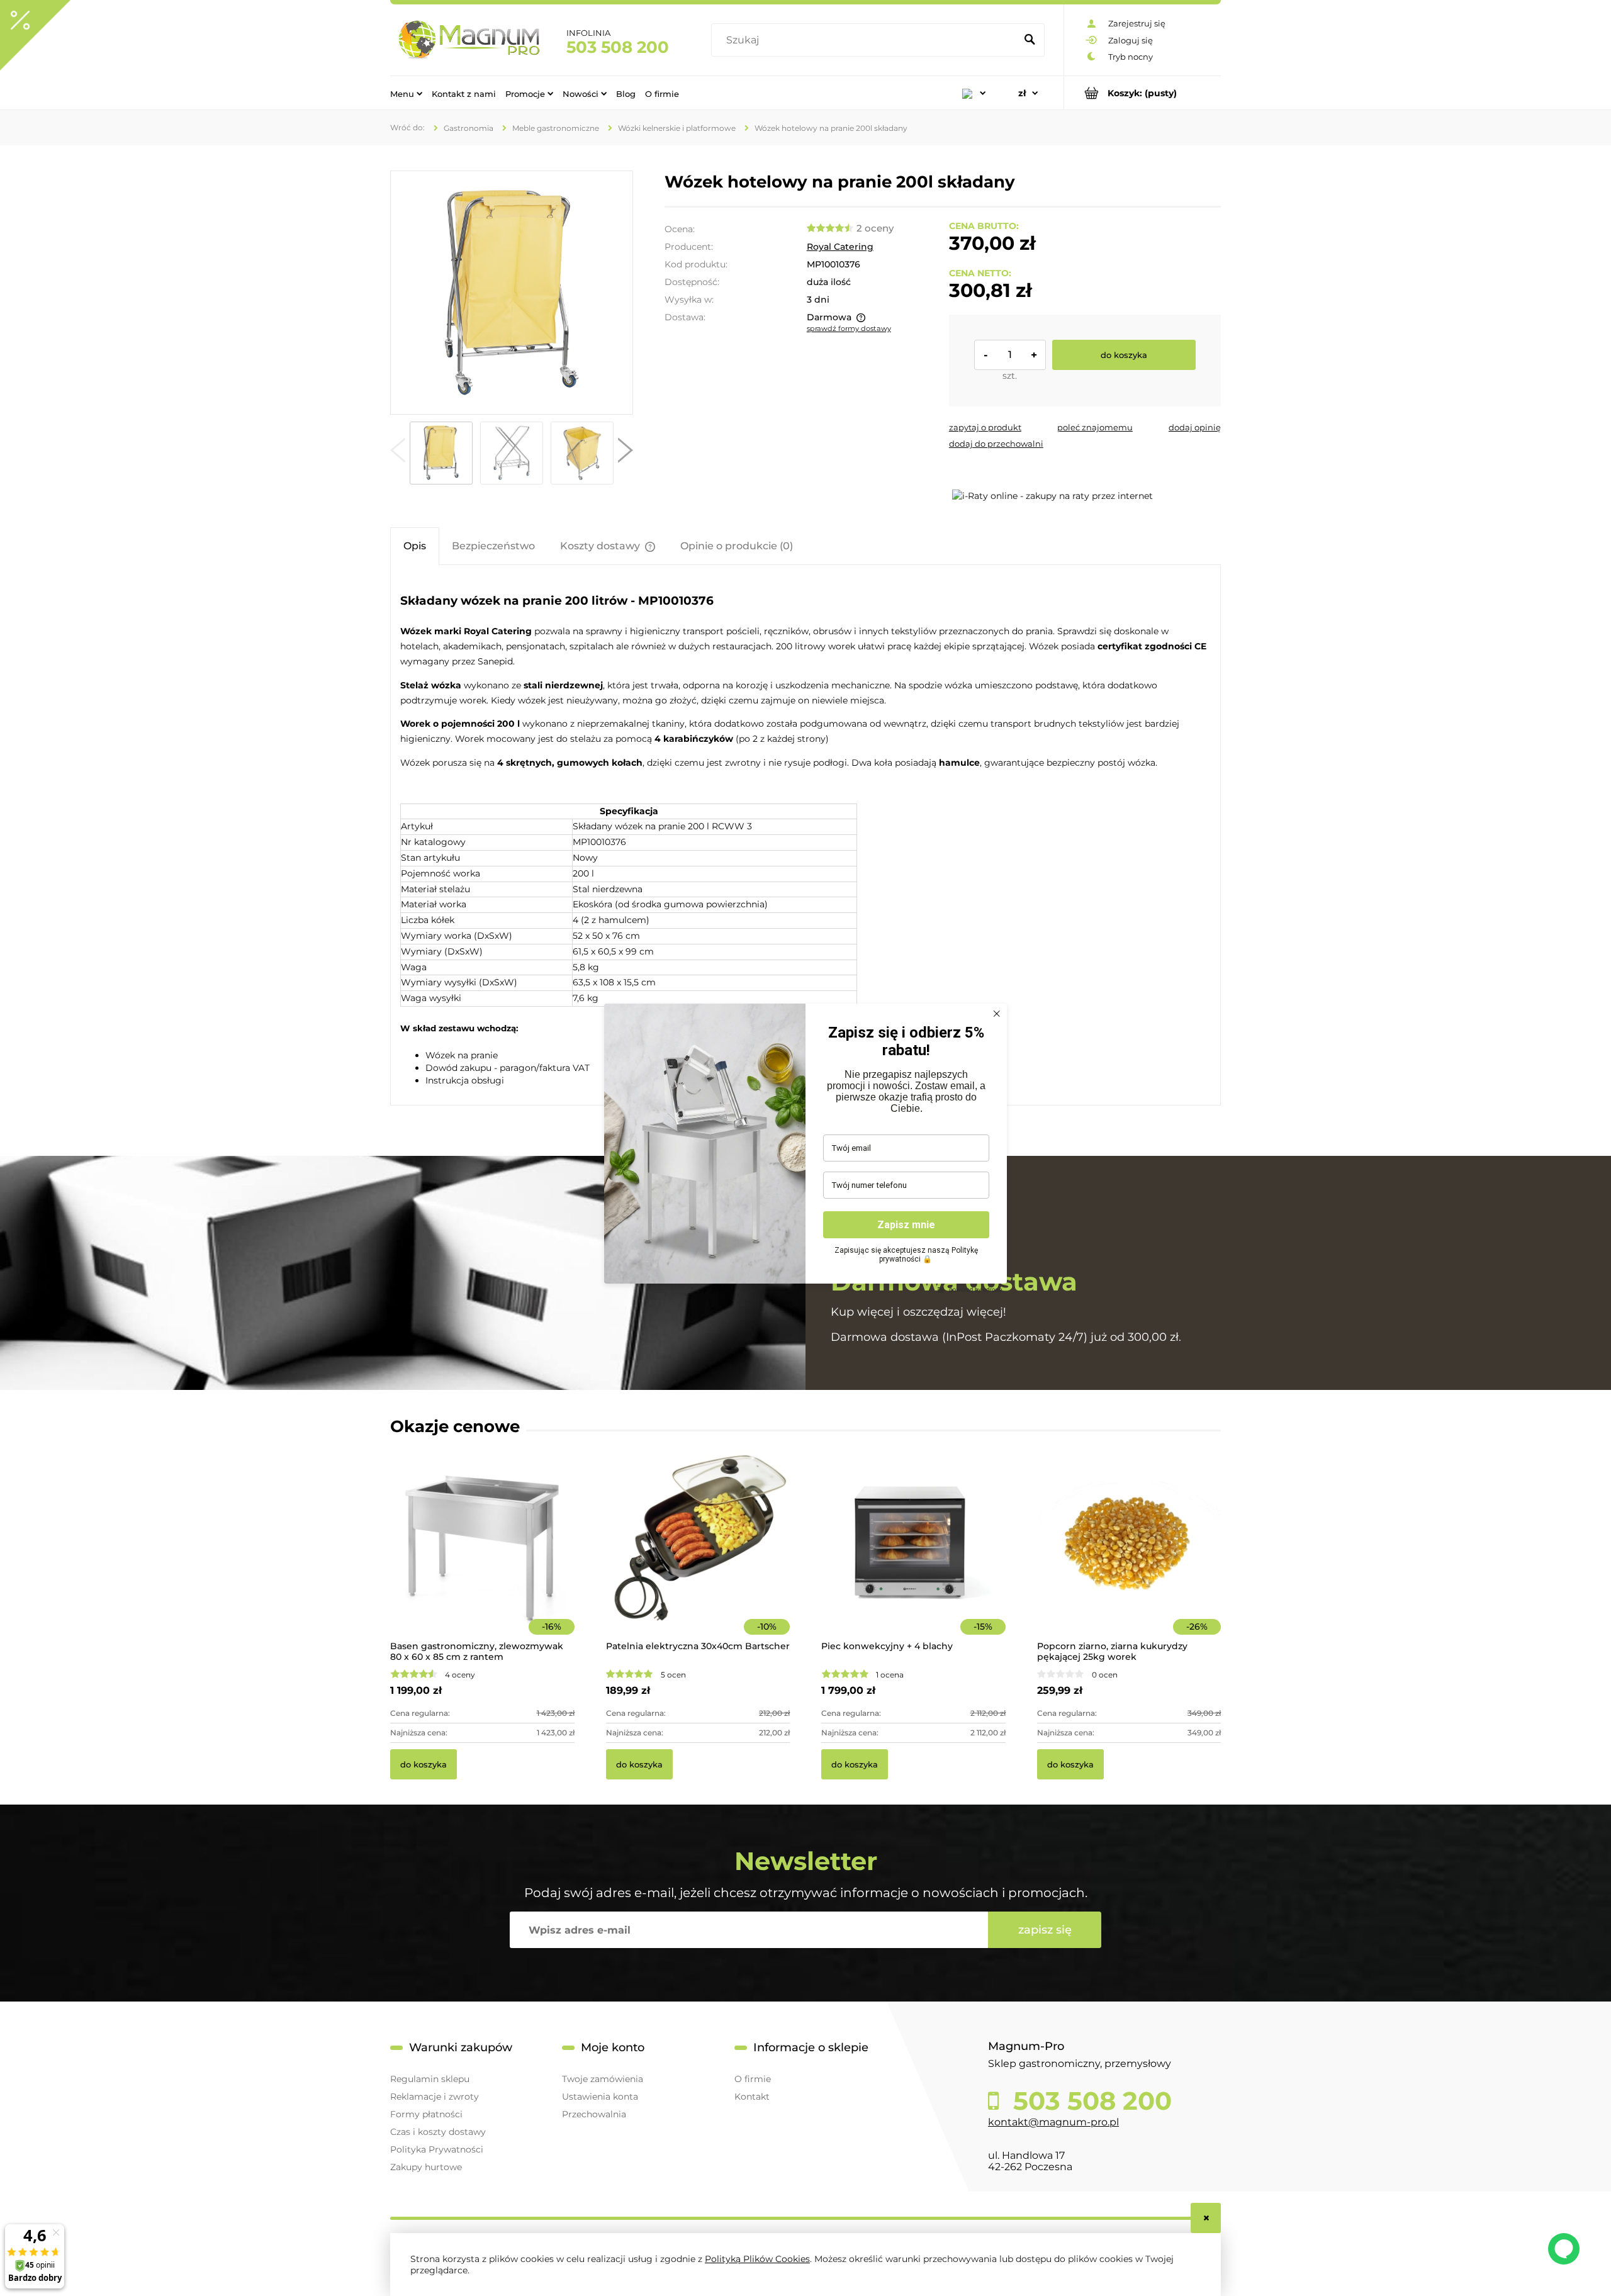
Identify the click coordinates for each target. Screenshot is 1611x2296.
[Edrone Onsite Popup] (805, 1148)
